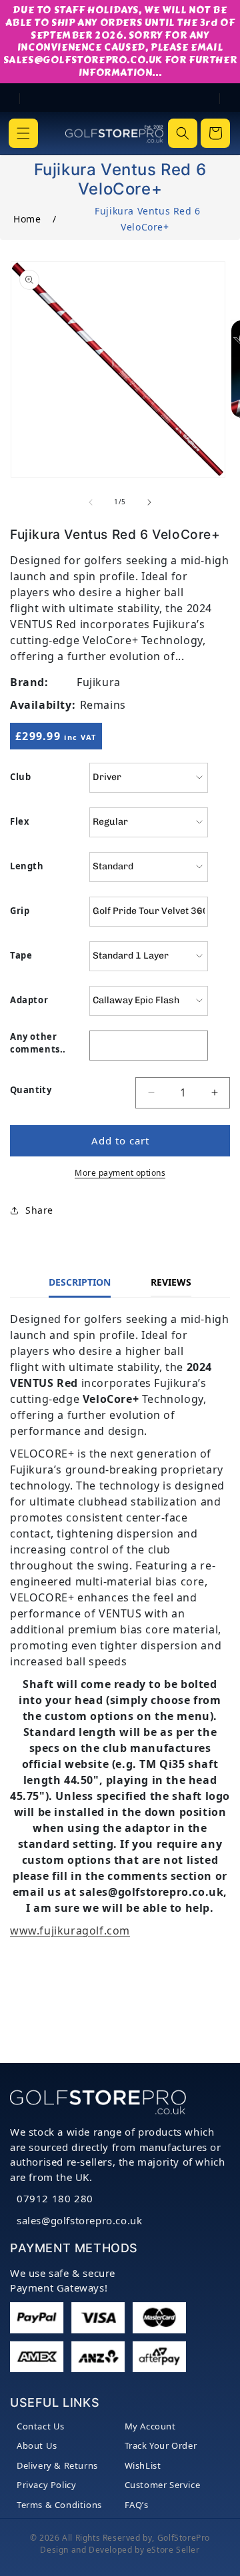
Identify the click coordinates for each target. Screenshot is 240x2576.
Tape (21, 955)
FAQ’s (137, 2505)
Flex (20, 821)
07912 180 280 (55, 2198)
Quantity (31, 1090)
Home (27, 219)
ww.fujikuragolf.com (75, 1931)
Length (27, 866)
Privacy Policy (46, 2485)
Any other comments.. (38, 1043)
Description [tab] (80, 1282)
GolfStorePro (184, 2538)
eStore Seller (173, 2550)
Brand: (29, 682)
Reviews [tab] (171, 1282)
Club (20, 777)
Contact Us (41, 2426)
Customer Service (163, 2485)
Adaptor (29, 1000)
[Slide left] (91, 502)
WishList (143, 2465)
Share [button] (39, 1210)
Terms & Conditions (59, 2505)
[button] (23, 133)
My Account (150, 2426)
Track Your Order (161, 2445)
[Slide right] (149, 502)
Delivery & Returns (57, 2465)
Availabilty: (43, 705)
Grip (20, 911)
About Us (37, 2445)
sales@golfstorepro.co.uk (79, 2220)
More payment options (120, 1173)
